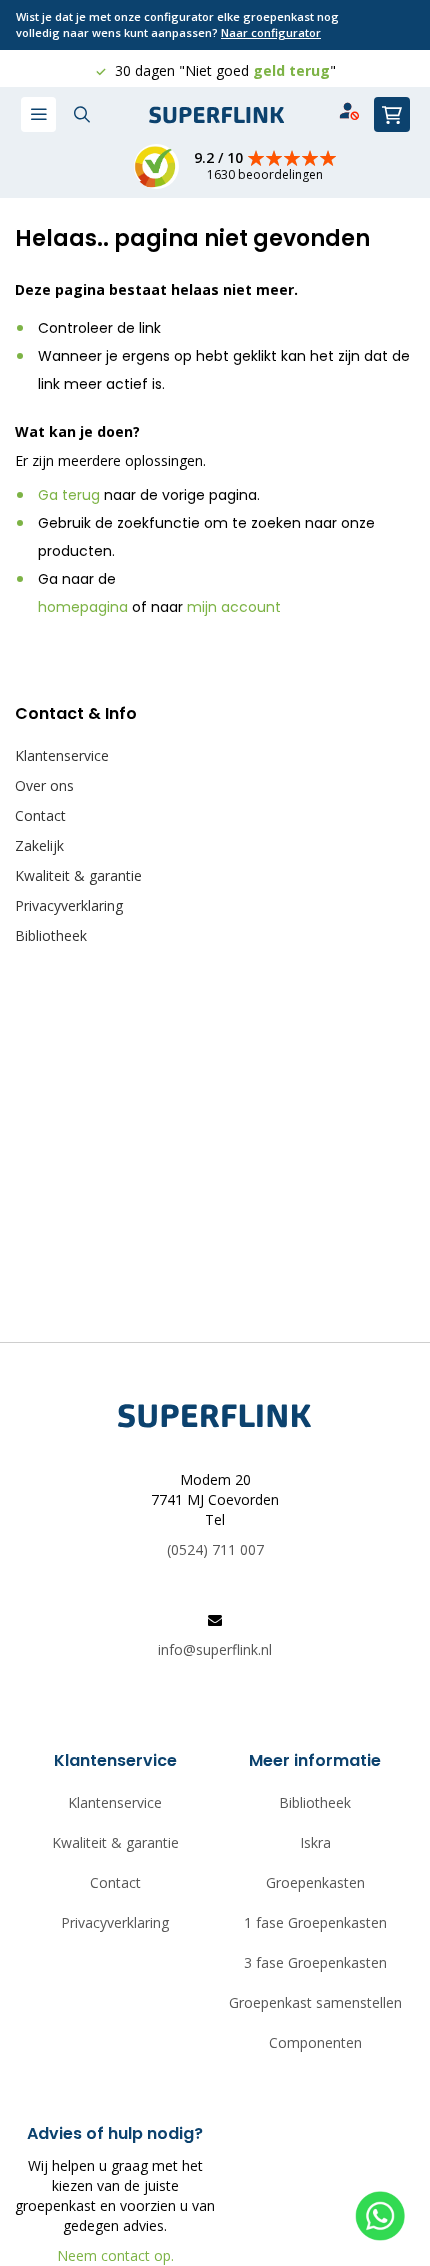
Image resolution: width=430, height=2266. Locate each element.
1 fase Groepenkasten (315, 1922)
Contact (40, 815)
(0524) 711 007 (215, 1549)
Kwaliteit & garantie (78, 875)
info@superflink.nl (215, 1649)
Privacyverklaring (69, 905)
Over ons (44, 785)
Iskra (315, 1842)
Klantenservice (62, 755)
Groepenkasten (315, 1882)
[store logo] (217, 115)
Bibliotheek (51, 935)
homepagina (83, 607)
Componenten (315, 2042)
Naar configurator (271, 32)
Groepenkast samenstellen (315, 2002)
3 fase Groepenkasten (315, 1962)
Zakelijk (39, 845)
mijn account (234, 607)
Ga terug (69, 495)
